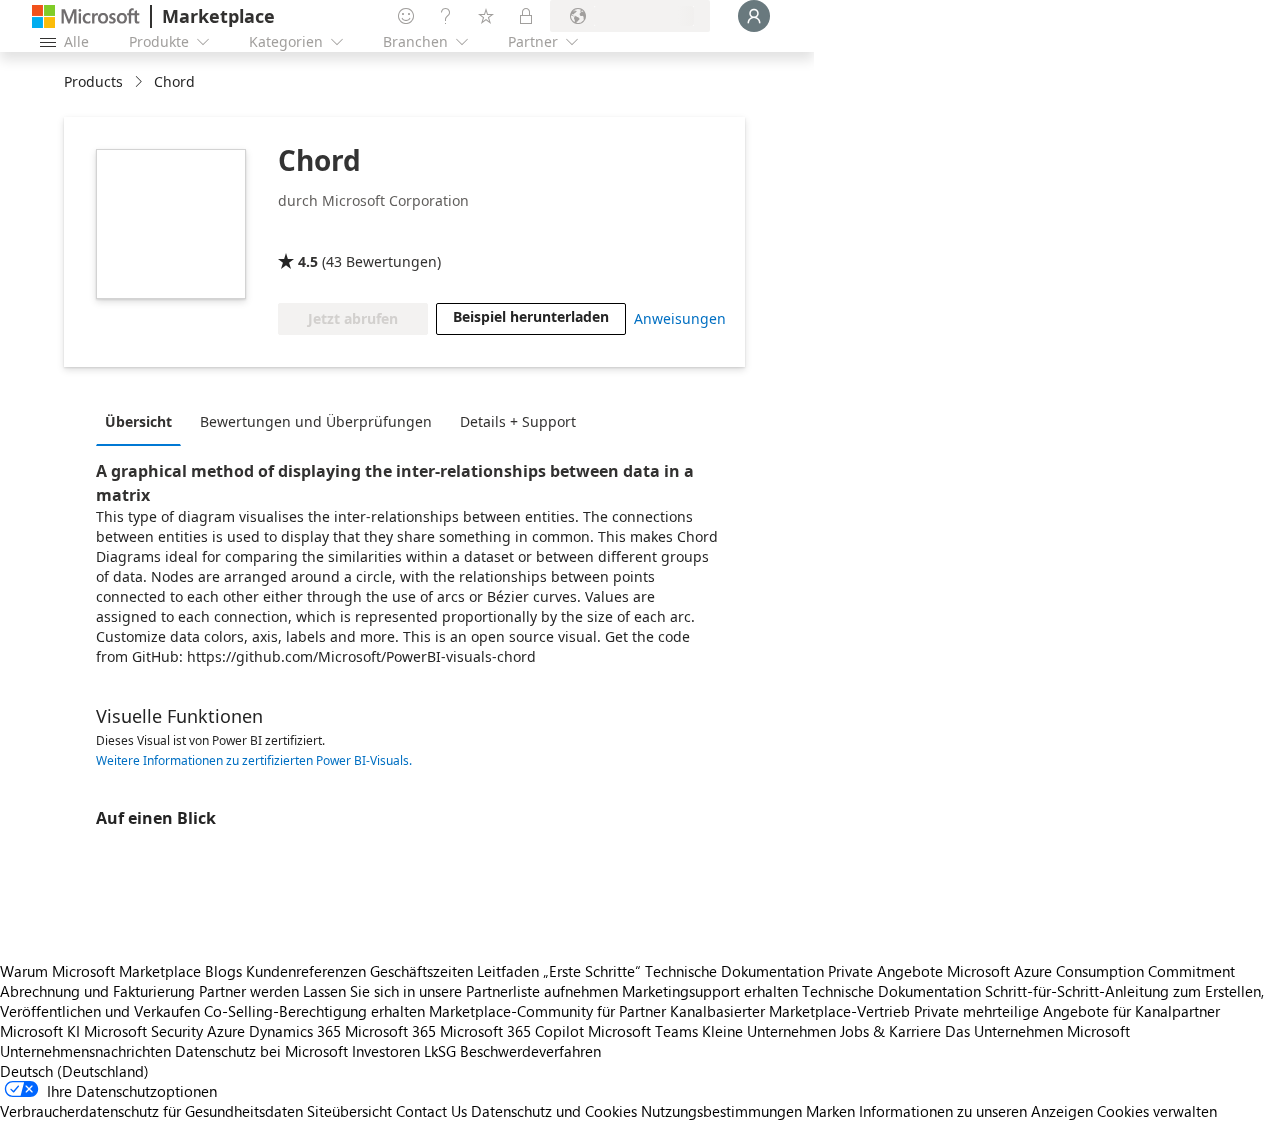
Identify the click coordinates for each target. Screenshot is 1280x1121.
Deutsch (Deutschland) (74, 1071)
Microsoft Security (143, 1031)
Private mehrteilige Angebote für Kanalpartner (1067, 1011)
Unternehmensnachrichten (85, 1051)
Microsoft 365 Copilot (512, 1031)
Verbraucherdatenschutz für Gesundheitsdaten (151, 1111)
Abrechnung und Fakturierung (97, 991)
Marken (830, 1111)
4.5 (308, 261)
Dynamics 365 (295, 1031)
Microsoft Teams (643, 1031)
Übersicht (138, 421)
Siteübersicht (349, 1111)
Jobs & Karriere (890, 1031)
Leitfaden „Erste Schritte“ (559, 971)
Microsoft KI (40, 1031)
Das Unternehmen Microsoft (1037, 1031)
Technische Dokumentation (734, 971)
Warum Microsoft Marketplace (100, 971)
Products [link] (93, 81)
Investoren (386, 1051)
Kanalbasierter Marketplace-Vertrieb (790, 1011)
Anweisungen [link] (680, 318)
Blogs (223, 971)
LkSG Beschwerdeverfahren (512, 1051)
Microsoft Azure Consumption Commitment (1091, 971)
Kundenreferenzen (306, 971)
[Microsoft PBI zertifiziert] (336, 233)
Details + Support (518, 421)
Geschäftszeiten (421, 971)
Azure (226, 1031)
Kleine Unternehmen (769, 1031)
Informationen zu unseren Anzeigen (976, 1111)
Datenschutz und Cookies (554, 1111)
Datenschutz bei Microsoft (261, 1051)
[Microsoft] (86, 16)
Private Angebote (885, 971)
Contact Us (431, 1111)
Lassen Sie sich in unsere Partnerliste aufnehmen (460, 991)
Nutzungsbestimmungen (721, 1111)
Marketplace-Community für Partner (547, 1011)
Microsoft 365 (390, 1031)
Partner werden (249, 991)
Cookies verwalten (1157, 1111)
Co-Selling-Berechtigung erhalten (314, 1011)
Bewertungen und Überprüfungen (316, 421)
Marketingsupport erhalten (710, 991)
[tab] (143, 421)
